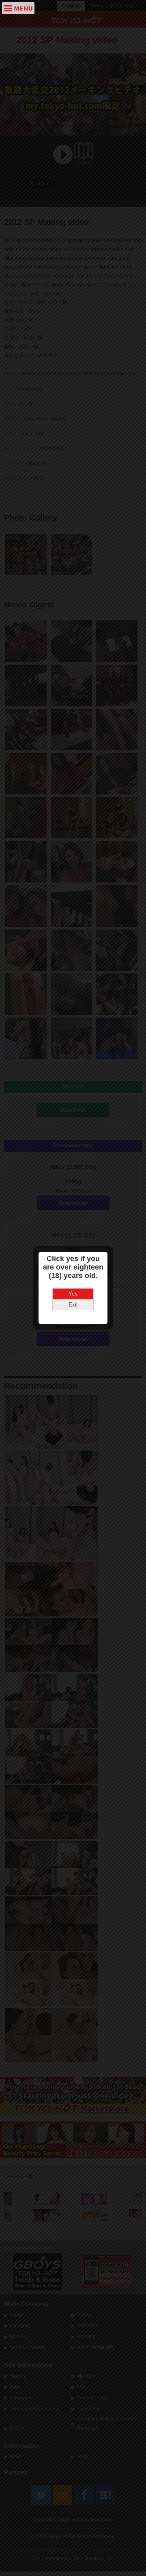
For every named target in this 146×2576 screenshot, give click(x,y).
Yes (73, 1294)
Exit (73, 1305)
